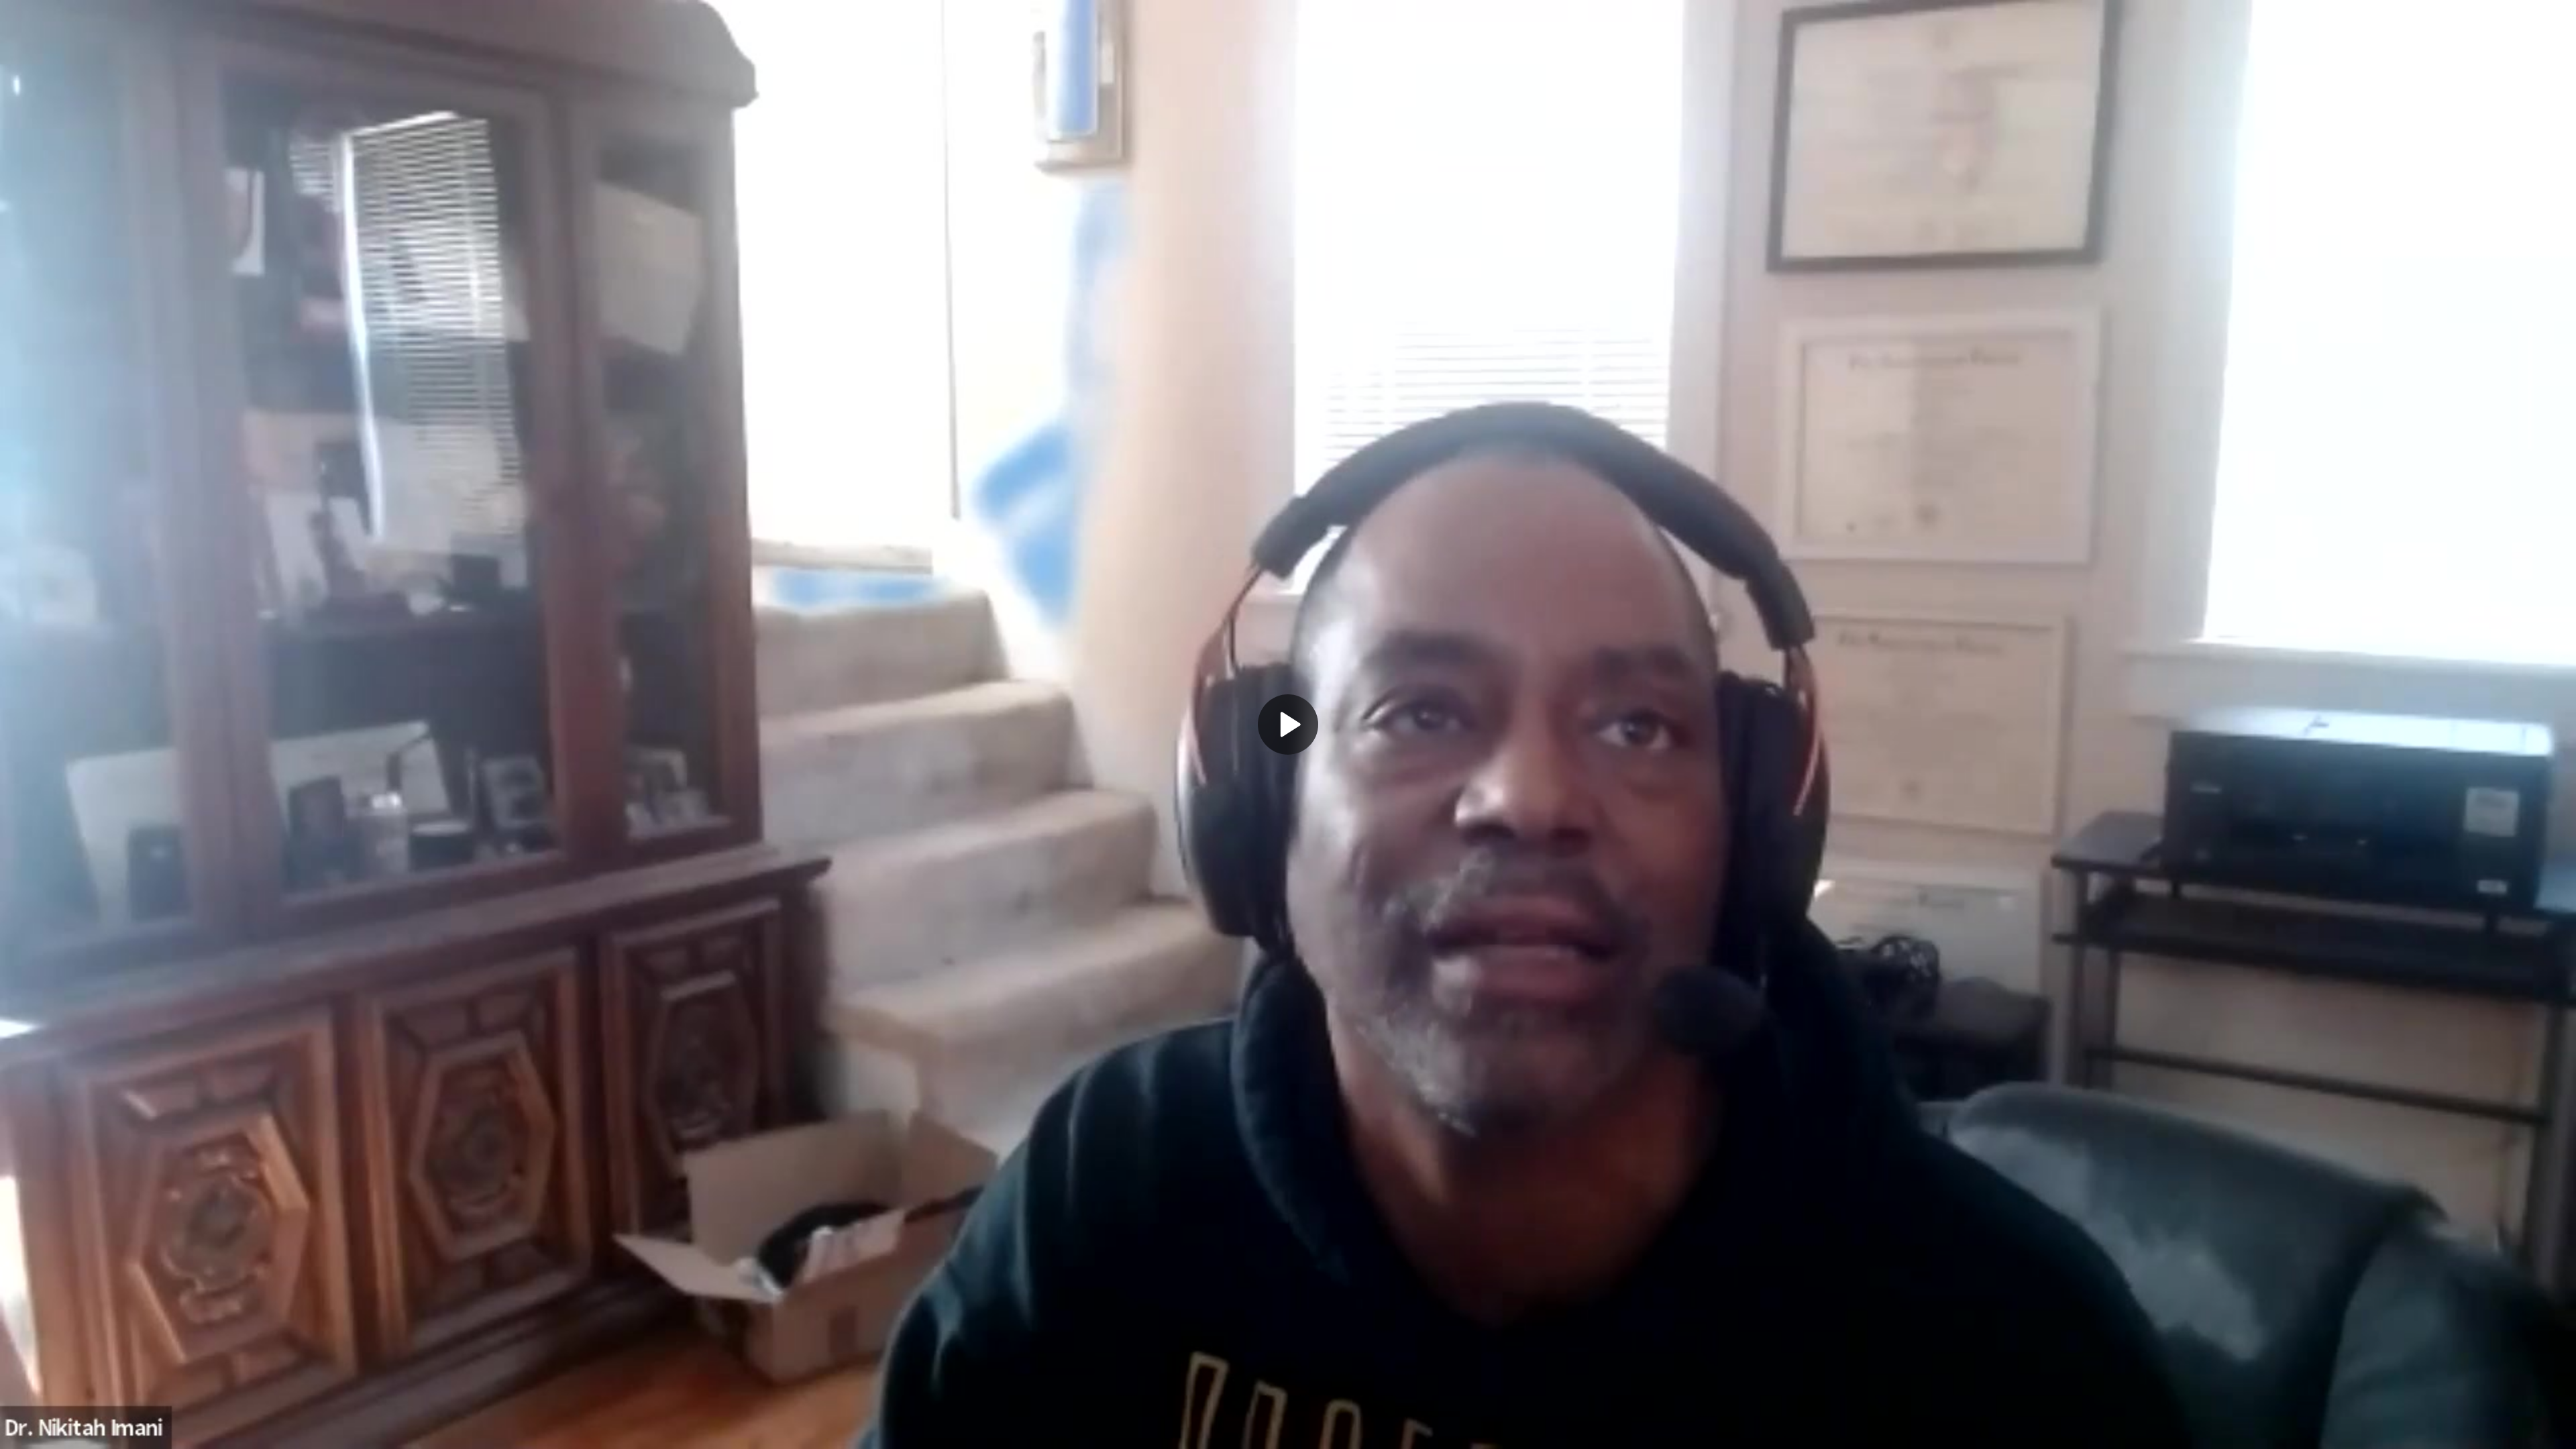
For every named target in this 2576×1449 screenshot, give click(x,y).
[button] (1288, 724)
